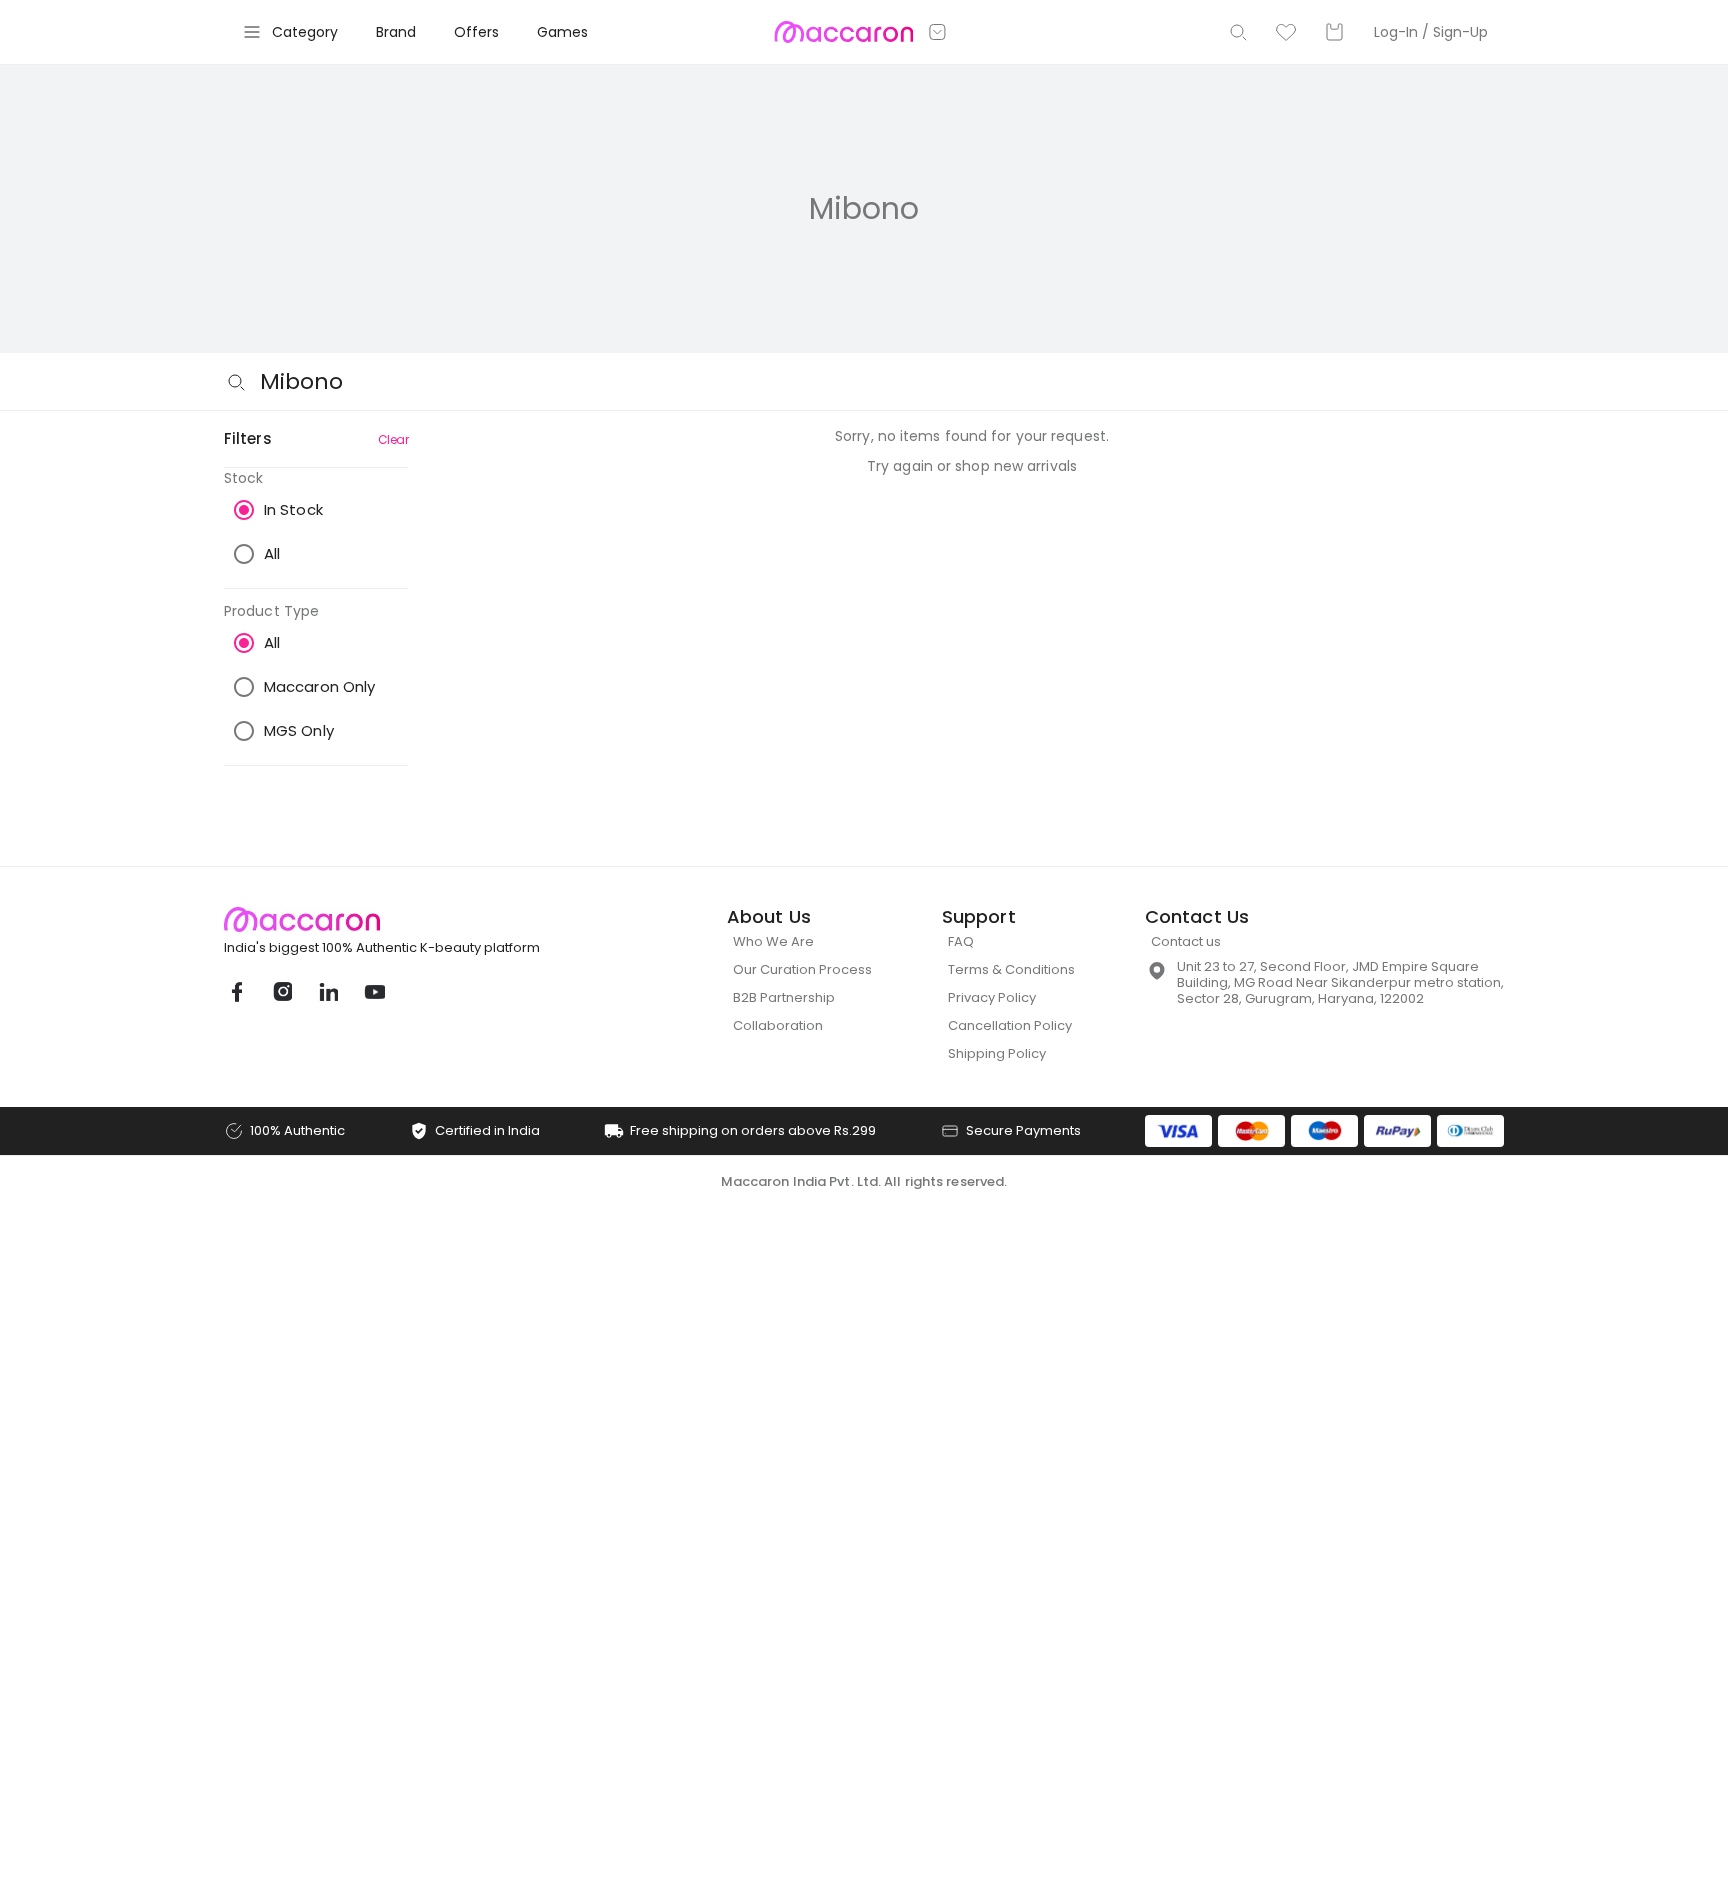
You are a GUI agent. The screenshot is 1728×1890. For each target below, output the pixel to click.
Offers (476, 32)
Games (562, 32)
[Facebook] (236, 992)
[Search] (1238, 32)
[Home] (843, 32)
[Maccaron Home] (419, 919)
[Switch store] (938, 32)
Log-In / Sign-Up (1431, 32)
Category (305, 32)
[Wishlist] (1286, 32)
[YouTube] (374, 992)
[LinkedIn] (328, 992)
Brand (396, 32)
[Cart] (1334, 32)
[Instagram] (282, 992)
